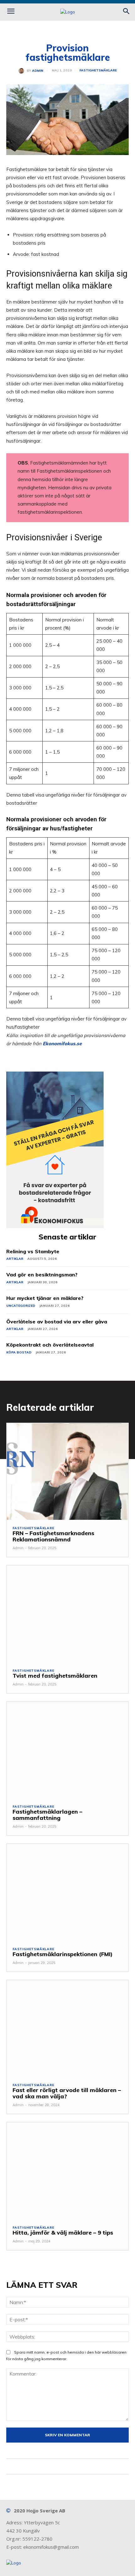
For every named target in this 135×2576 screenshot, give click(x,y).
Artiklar (15, 1259)
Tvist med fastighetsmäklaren (55, 1676)
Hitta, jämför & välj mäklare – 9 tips (63, 2233)
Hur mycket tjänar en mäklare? (45, 1298)
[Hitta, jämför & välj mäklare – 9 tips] (67, 2171)
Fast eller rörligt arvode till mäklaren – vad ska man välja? (67, 2093)
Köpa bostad (19, 1352)
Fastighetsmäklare (98, 70)
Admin (38, 71)
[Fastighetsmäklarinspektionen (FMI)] (67, 1892)
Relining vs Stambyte (33, 1251)
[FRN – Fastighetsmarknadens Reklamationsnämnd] (67, 1472)
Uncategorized (21, 1306)
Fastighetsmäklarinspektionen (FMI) (63, 1954)
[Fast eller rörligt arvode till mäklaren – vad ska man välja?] (67, 2029)
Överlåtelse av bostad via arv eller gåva (57, 1322)
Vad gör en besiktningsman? (42, 1275)
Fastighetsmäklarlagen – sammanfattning (47, 1815)
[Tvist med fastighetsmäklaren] (67, 1614)
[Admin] (23, 71)
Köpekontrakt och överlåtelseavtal (50, 1345)
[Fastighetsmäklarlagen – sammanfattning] (67, 1750)
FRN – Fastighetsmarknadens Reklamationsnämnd (53, 1536)
